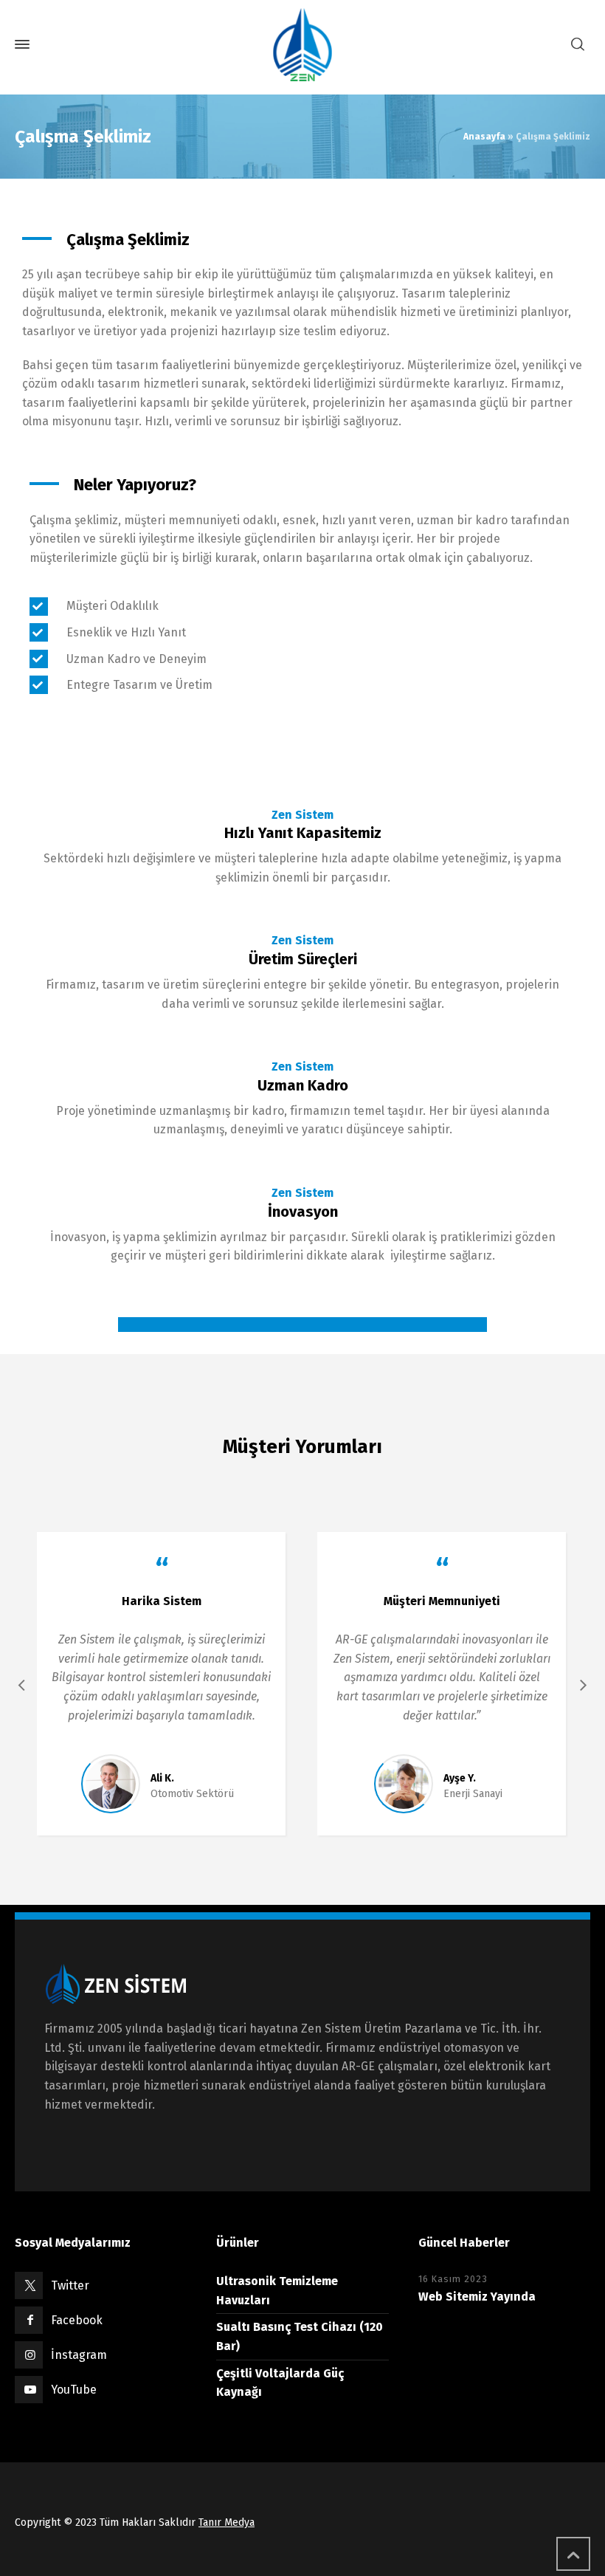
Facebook (77, 2320)
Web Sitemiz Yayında (477, 2297)
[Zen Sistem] (302, 44)
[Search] (578, 45)
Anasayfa (484, 137)
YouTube (74, 2390)
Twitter (70, 2285)
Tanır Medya (227, 2522)
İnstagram (79, 2355)
